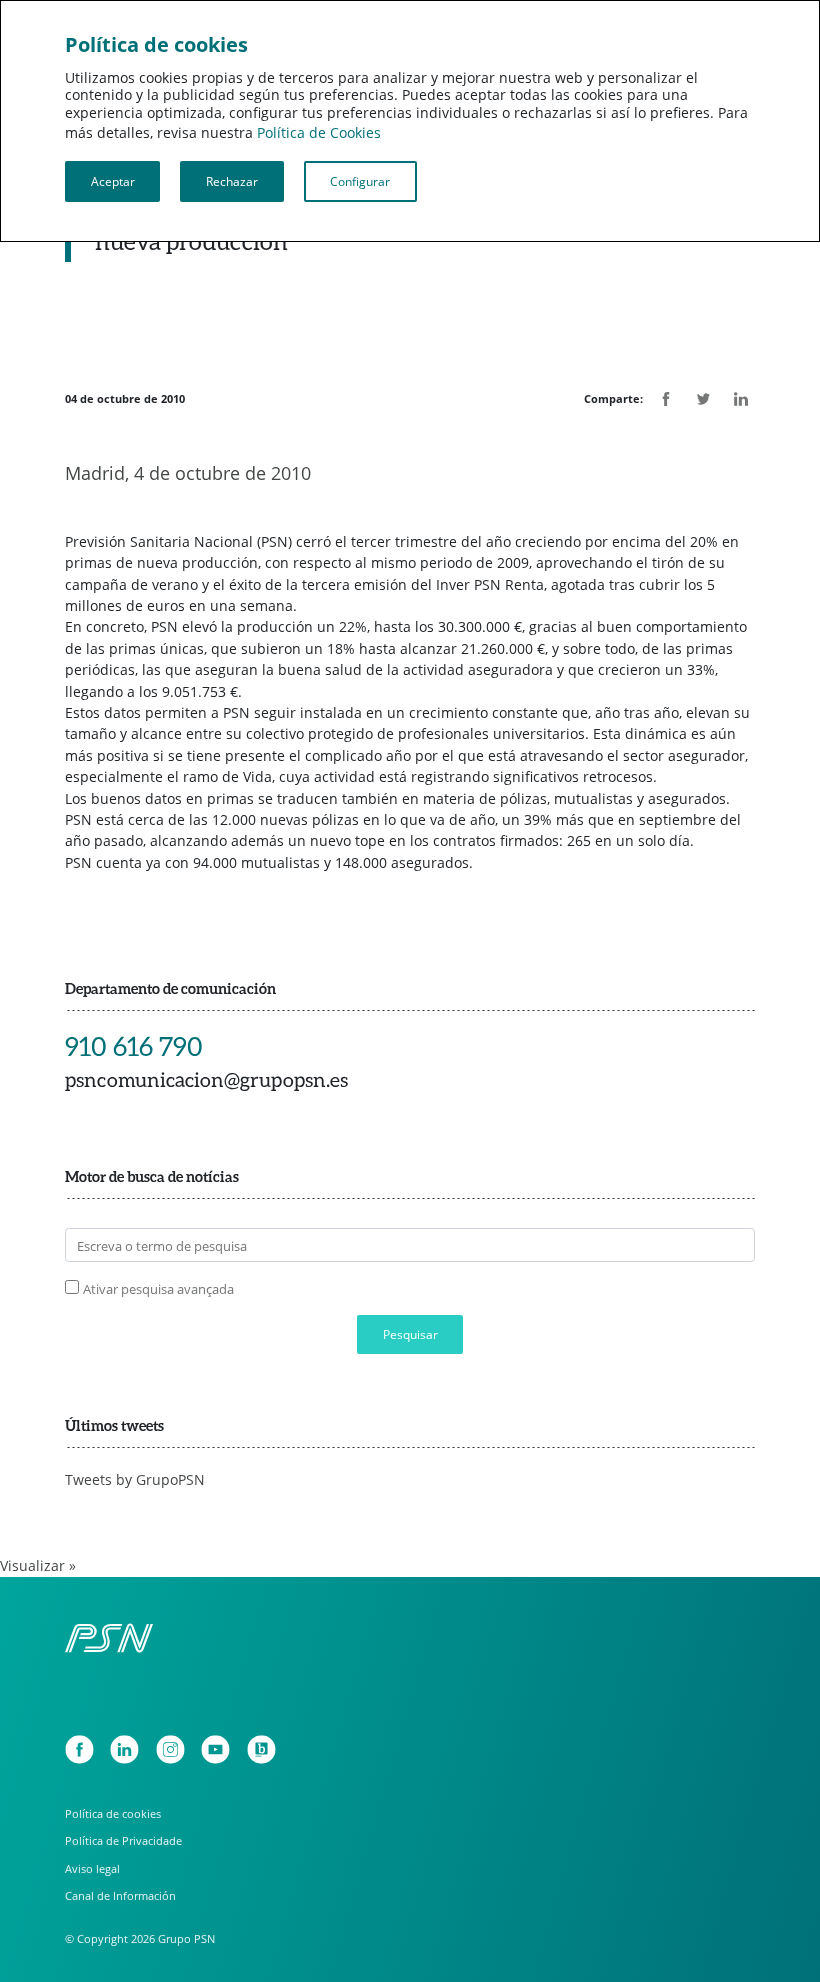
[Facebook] (79, 1749)
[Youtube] (215, 1749)
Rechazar (232, 181)
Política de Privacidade (123, 1840)
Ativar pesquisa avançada (158, 1289)
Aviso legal (92, 1868)
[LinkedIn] (124, 1749)
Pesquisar (410, 1334)
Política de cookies (113, 1813)
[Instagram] (170, 1749)
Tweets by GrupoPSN (135, 1479)
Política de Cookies (319, 132)
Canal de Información (120, 1895)
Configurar (360, 181)
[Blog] (261, 1749)
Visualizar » (38, 1565)
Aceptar (113, 181)
